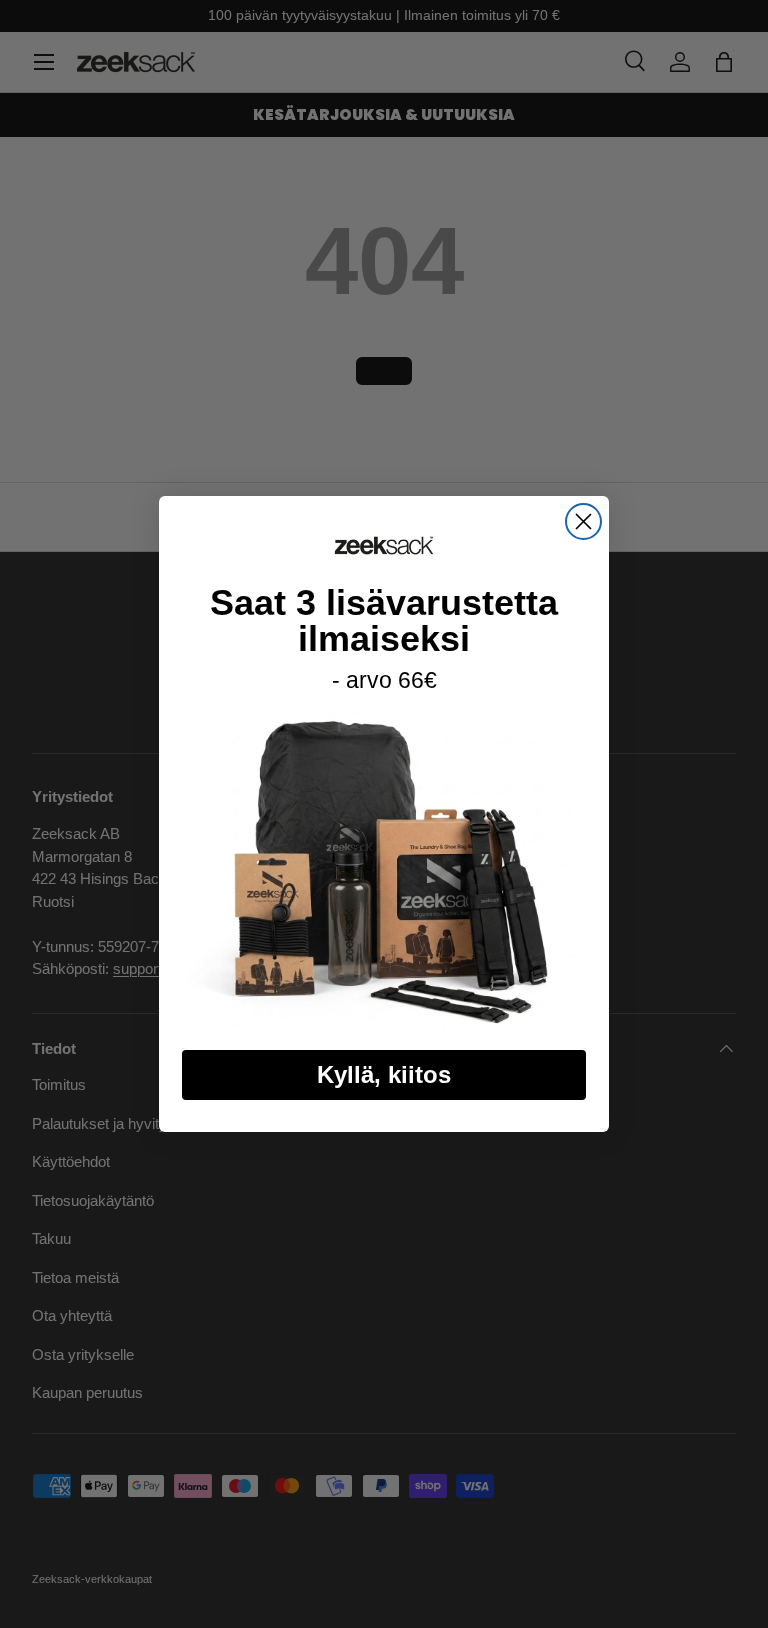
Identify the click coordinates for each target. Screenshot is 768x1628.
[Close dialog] (583, 521)
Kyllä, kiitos (384, 1074)
